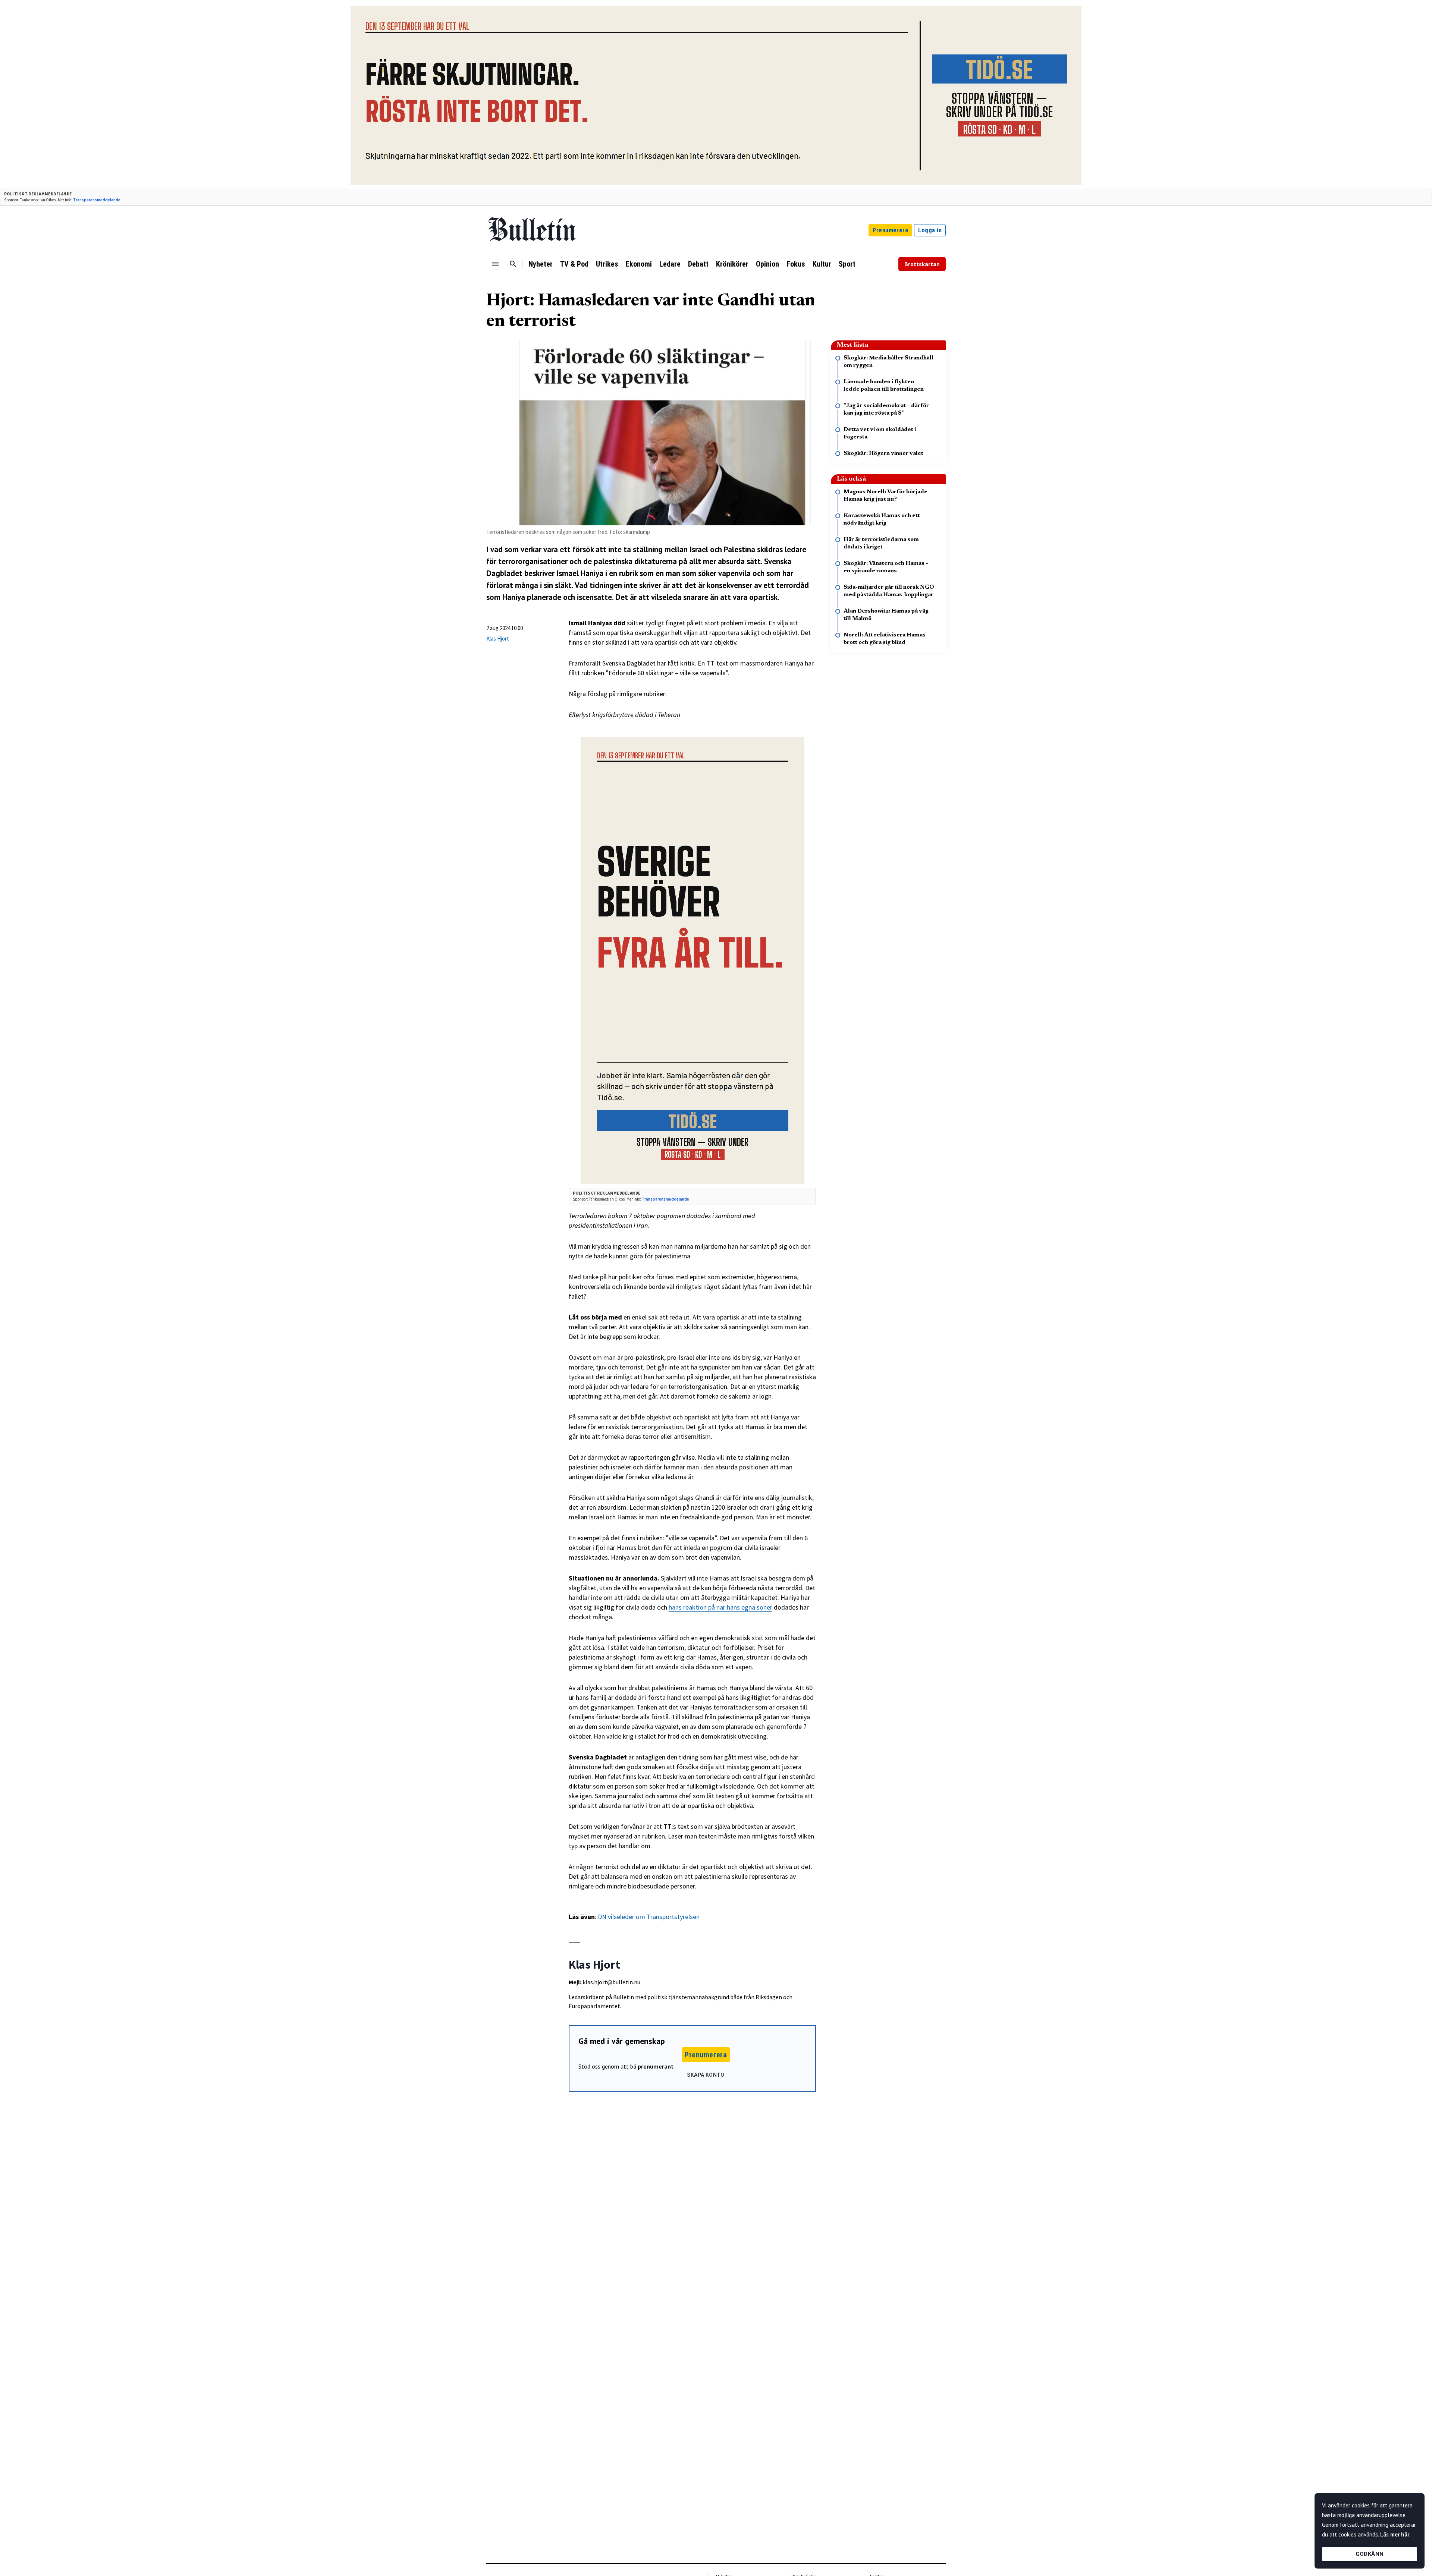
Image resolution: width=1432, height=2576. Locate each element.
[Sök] (513, 264)
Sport (847, 264)
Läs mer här (1395, 2534)
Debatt (698, 264)
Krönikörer (732, 264)
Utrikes (607, 264)
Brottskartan (922, 264)
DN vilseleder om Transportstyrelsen (649, 1917)
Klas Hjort (498, 639)
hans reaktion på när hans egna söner (720, 1607)
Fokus (796, 264)
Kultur (822, 264)
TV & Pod (574, 264)
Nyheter (541, 264)
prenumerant (656, 2066)
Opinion (767, 264)
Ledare (670, 264)
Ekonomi (639, 264)
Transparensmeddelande (97, 200)
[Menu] (495, 264)
